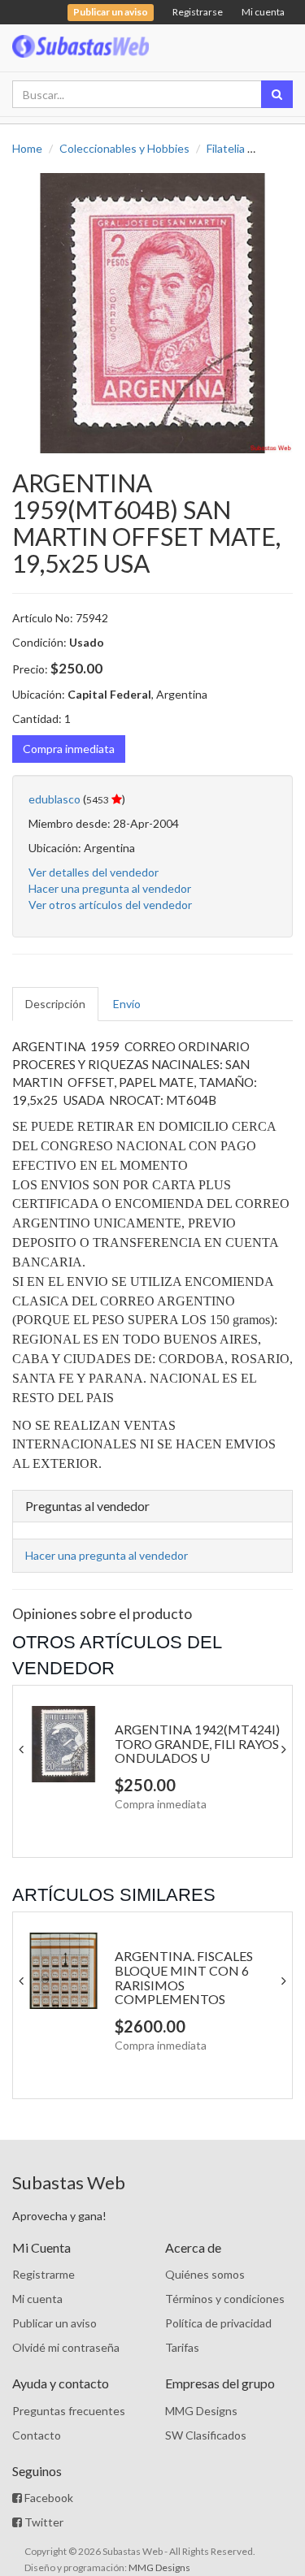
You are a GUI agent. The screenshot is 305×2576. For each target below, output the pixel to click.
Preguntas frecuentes (69, 2411)
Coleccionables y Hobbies (124, 148)
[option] (152, 313)
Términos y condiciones (225, 2299)
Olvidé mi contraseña (66, 2347)
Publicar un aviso (54, 2323)
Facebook (48, 2498)
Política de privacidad (218, 2323)
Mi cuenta (263, 12)
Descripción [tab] (55, 1004)
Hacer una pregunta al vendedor (110, 888)
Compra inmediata (69, 749)
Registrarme (44, 2274)
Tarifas (182, 2347)
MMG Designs (201, 2411)
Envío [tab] (127, 1004)
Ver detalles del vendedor (94, 872)
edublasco (54, 799)
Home (27, 148)
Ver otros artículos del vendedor (110, 905)
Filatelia (226, 148)
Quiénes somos (205, 2274)
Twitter (43, 2522)
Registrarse (198, 12)
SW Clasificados (206, 2435)
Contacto (37, 2435)
